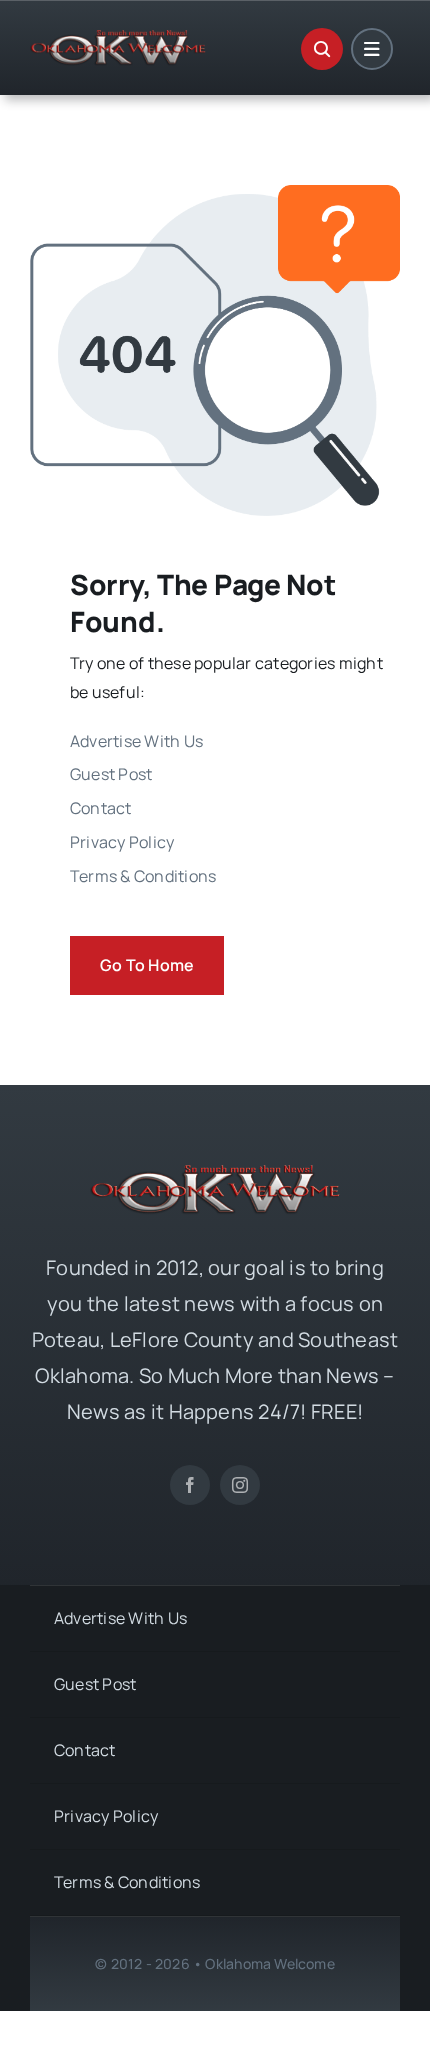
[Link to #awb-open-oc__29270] (322, 49)
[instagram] (240, 1485)
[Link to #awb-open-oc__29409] (372, 49)
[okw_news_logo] (118, 38)
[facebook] (190, 1485)
